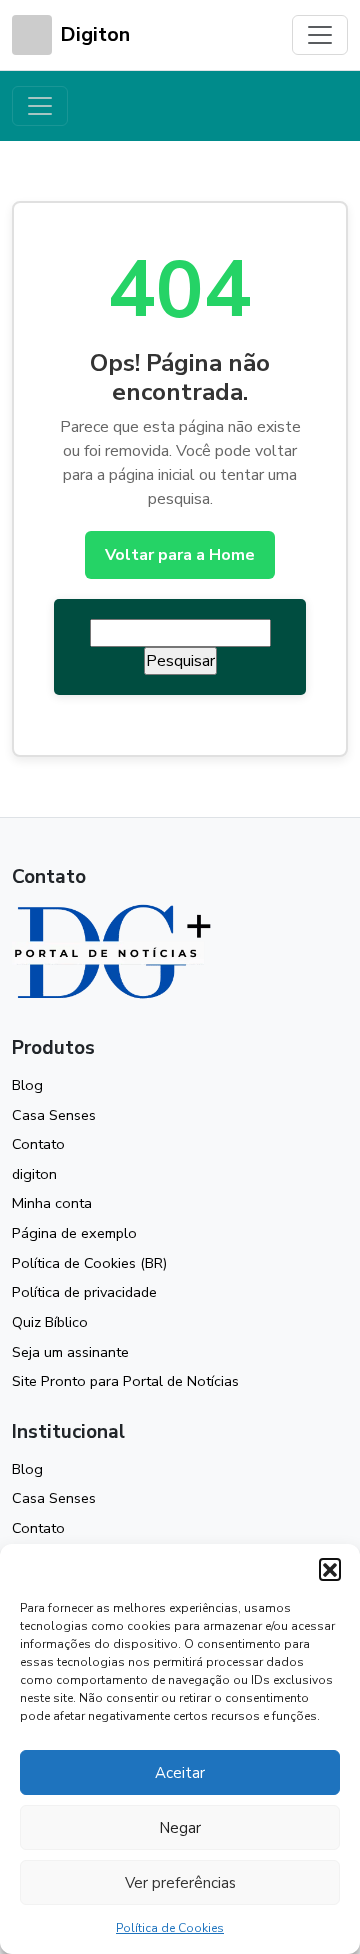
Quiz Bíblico (50, 1322)
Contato (38, 1144)
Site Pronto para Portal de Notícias (125, 1381)
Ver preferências (180, 1883)
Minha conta (52, 1203)
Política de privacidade (84, 1292)
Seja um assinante (70, 1352)
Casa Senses (54, 1115)
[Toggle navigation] (320, 35)
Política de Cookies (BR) (89, 1263)
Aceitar (180, 1773)
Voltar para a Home (180, 555)
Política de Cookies (170, 1928)
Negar (180, 1828)
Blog (27, 1085)
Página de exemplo (74, 1233)
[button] (330, 1569)
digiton (34, 1174)
